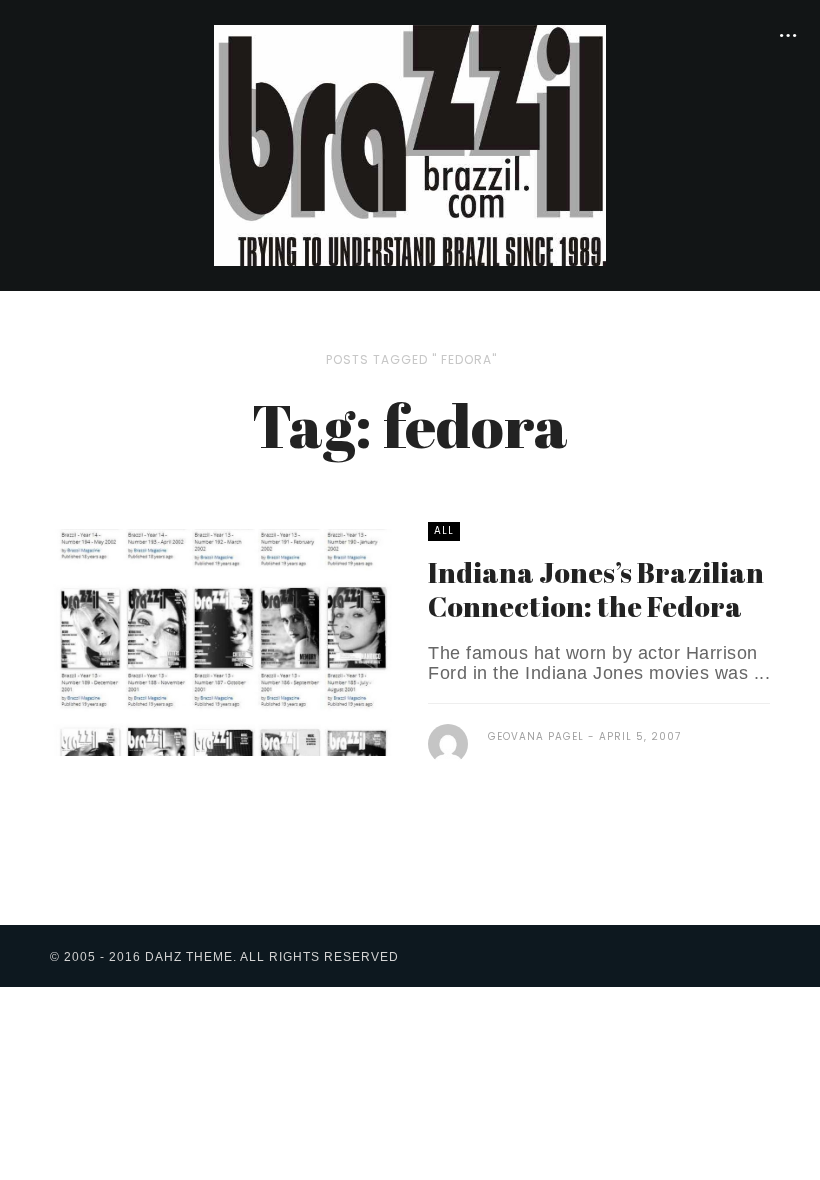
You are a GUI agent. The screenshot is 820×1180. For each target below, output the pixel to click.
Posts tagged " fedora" (411, 359)
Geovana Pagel (536, 736)
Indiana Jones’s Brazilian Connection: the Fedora (596, 589)
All (444, 530)
